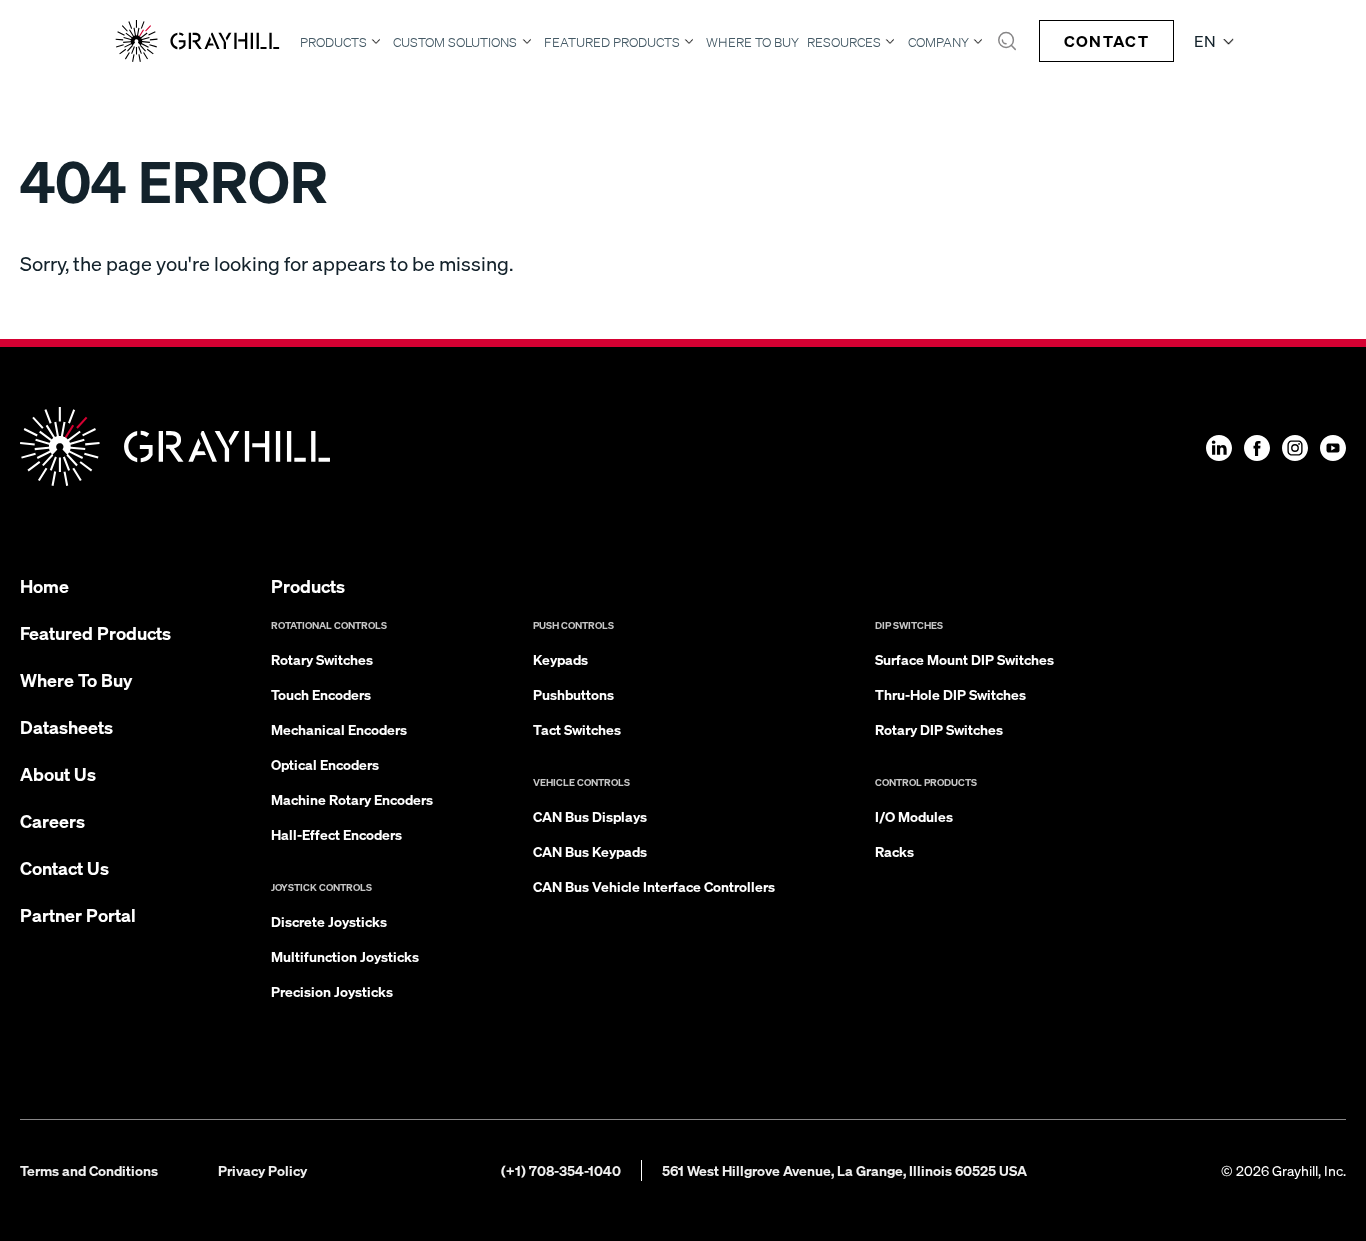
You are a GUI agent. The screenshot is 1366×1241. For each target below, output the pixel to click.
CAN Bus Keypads (590, 851)
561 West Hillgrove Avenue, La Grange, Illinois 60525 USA (844, 1170)
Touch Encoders (321, 694)
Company (938, 42)
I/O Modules (914, 816)
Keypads (560, 659)
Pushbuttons (573, 694)
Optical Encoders (325, 764)
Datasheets (66, 726)
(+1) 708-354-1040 (561, 1170)
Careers (52, 820)
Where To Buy (752, 42)
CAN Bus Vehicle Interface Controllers (654, 886)
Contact (1106, 40)
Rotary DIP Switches (939, 729)
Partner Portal (78, 914)
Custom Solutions (455, 42)
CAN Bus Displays (590, 816)
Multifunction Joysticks (345, 956)
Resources (844, 42)
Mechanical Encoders (339, 729)
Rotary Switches (322, 659)
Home (44, 585)
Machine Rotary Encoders (352, 799)
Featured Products (612, 42)
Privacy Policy (262, 1170)
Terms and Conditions (89, 1170)
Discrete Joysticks (329, 921)
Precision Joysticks (332, 991)
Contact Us (64, 867)
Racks (894, 851)
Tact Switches (577, 729)
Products (333, 42)
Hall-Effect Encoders (336, 834)
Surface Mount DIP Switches (964, 659)
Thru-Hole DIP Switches (950, 694)
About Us (58, 773)
